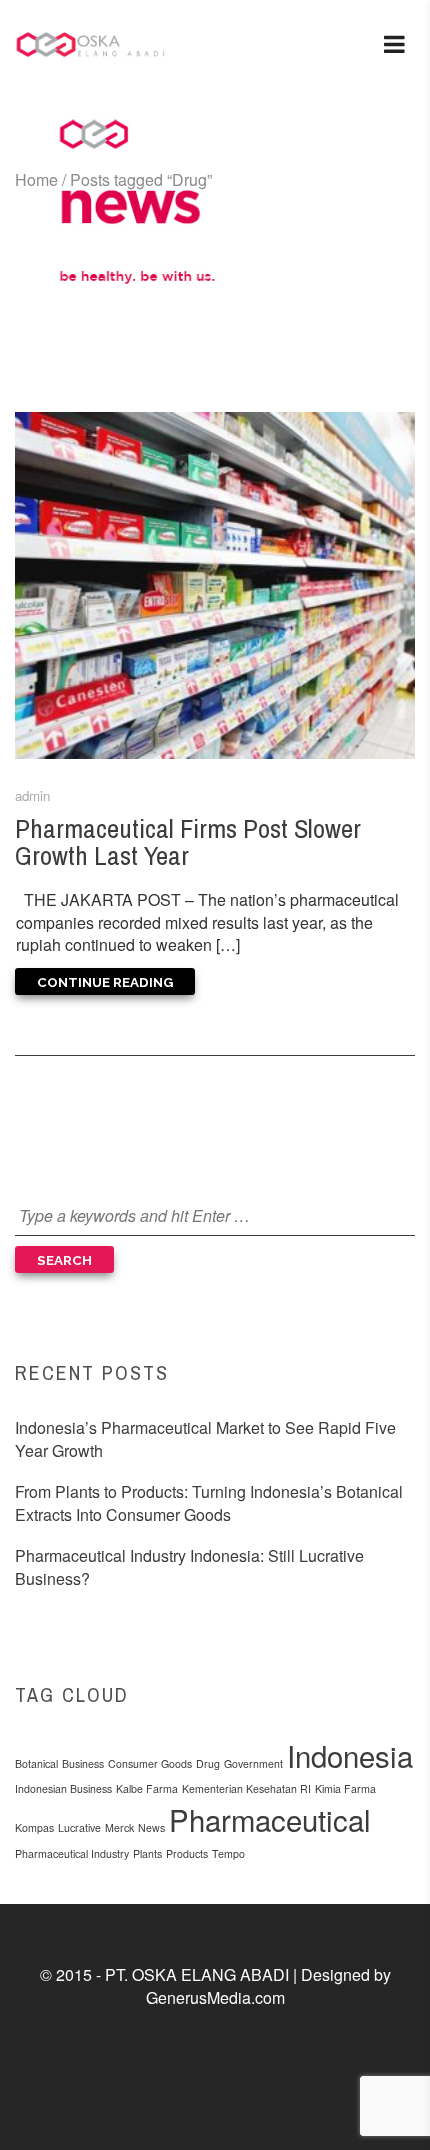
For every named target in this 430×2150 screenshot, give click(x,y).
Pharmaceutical (270, 1819)
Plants (147, 1853)
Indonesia (350, 1755)
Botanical (36, 1763)
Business (83, 1763)
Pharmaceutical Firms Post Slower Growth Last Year (188, 841)
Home (36, 179)
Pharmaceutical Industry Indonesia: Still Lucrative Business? (189, 1567)
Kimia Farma (345, 1788)
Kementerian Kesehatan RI (246, 1788)
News (151, 1827)
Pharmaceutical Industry (72, 1853)
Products (187, 1853)
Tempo (228, 1853)
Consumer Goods (150, 1763)
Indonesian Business (63, 1788)
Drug (208, 1763)
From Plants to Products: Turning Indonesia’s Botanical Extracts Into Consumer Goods (209, 1503)
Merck (119, 1827)
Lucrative (79, 1827)
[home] (90, 45)
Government (253, 1763)
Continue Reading (105, 982)
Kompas (34, 1827)
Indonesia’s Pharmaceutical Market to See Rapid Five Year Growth (205, 1439)
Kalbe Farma (147, 1788)
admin (32, 795)
